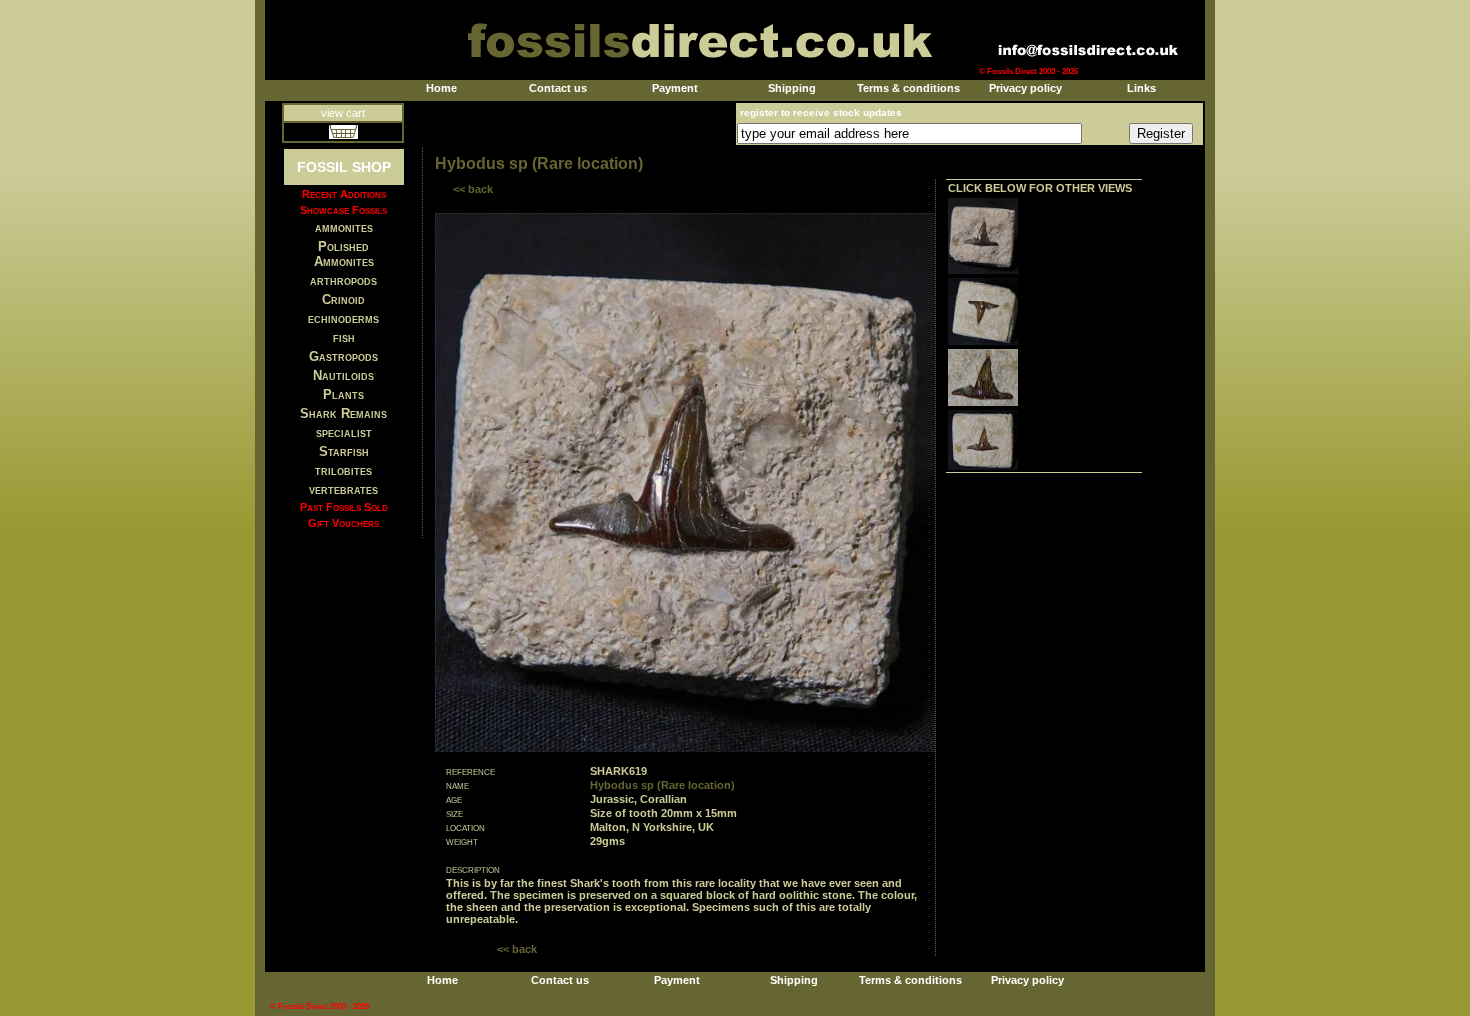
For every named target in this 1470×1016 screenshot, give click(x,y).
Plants (343, 394)
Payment (675, 88)
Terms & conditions (908, 88)
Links (1141, 88)
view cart (343, 113)
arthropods (343, 280)
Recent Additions (344, 194)
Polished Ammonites (344, 254)
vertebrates (343, 489)
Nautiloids (343, 375)
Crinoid (343, 299)
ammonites (344, 227)
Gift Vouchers (343, 523)
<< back (473, 189)
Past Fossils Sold (344, 507)
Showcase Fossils (343, 210)
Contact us (558, 88)
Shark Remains (343, 413)
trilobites (343, 470)
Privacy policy (1025, 88)
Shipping (792, 88)
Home (441, 88)
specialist (344, 432)
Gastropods (343, 356)
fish (344, 337)
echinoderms (343, 318)
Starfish (344, 451)
